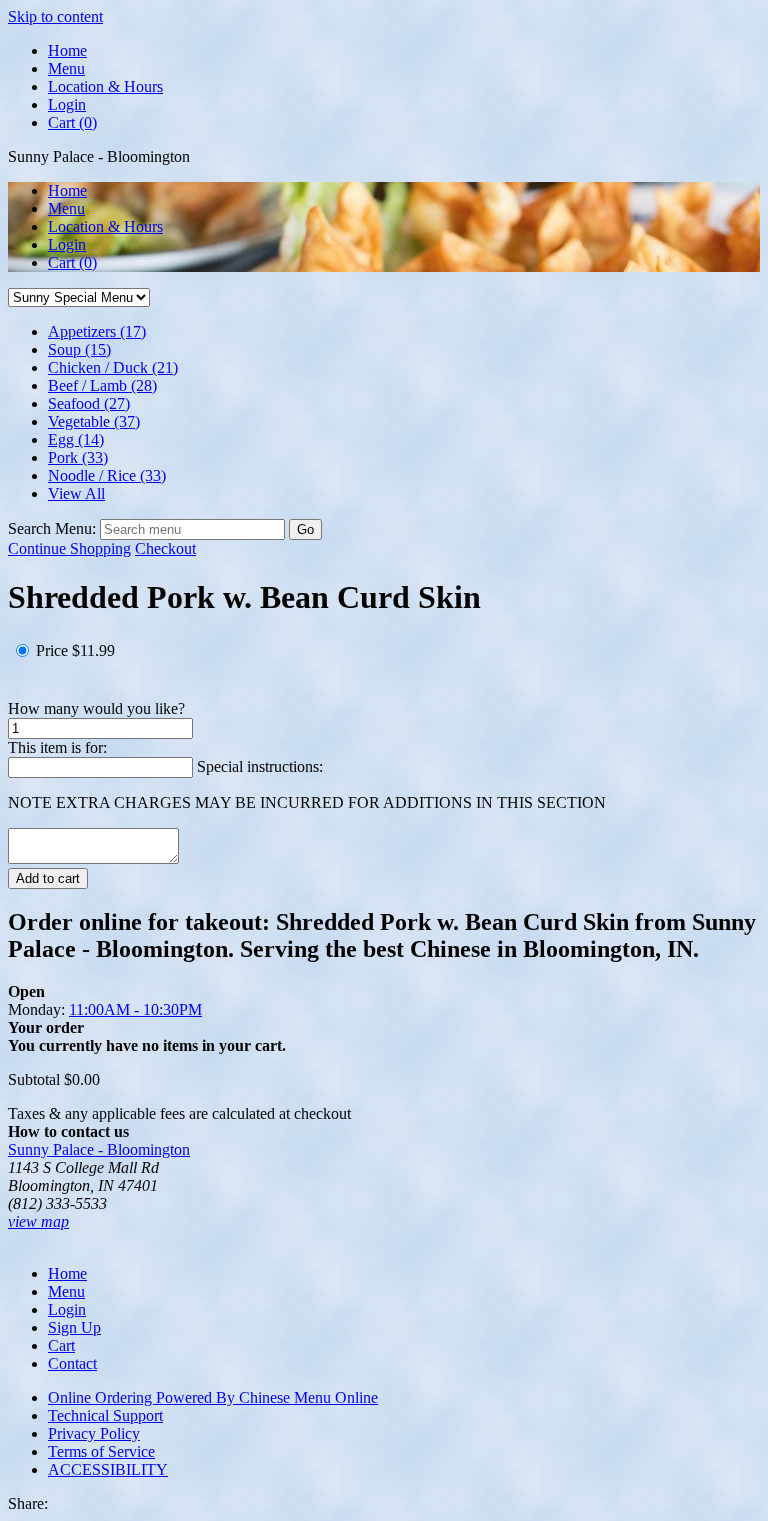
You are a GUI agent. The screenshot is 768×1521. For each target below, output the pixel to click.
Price (52, 650)
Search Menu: (54, 528)
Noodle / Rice (107, 475)
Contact (72, 1363)
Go (305, 529)
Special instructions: (260, 766)
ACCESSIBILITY (108, 1469)
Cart (72, 262)
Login (67, 104)
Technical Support (105, 1415)
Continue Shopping (69, 548)
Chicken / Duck (113, 367)
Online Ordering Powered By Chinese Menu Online (213, 1397)
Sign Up (74, 1327)
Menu (66, 68)
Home (67, 50)
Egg (76, 439)
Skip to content (55, 16)
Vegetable (94, 421)
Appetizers (97, 331)
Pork (78, 457)
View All (76, 493)
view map (38, 1221)
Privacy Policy (94, 1433)
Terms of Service (101, 1451)
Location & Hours (105, 86)
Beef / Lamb (102, 385)
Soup (79, 349)
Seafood (89, 403)
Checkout (165, 548)
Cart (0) (72, 122)
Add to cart (48, 878)
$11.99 (93, 650)
